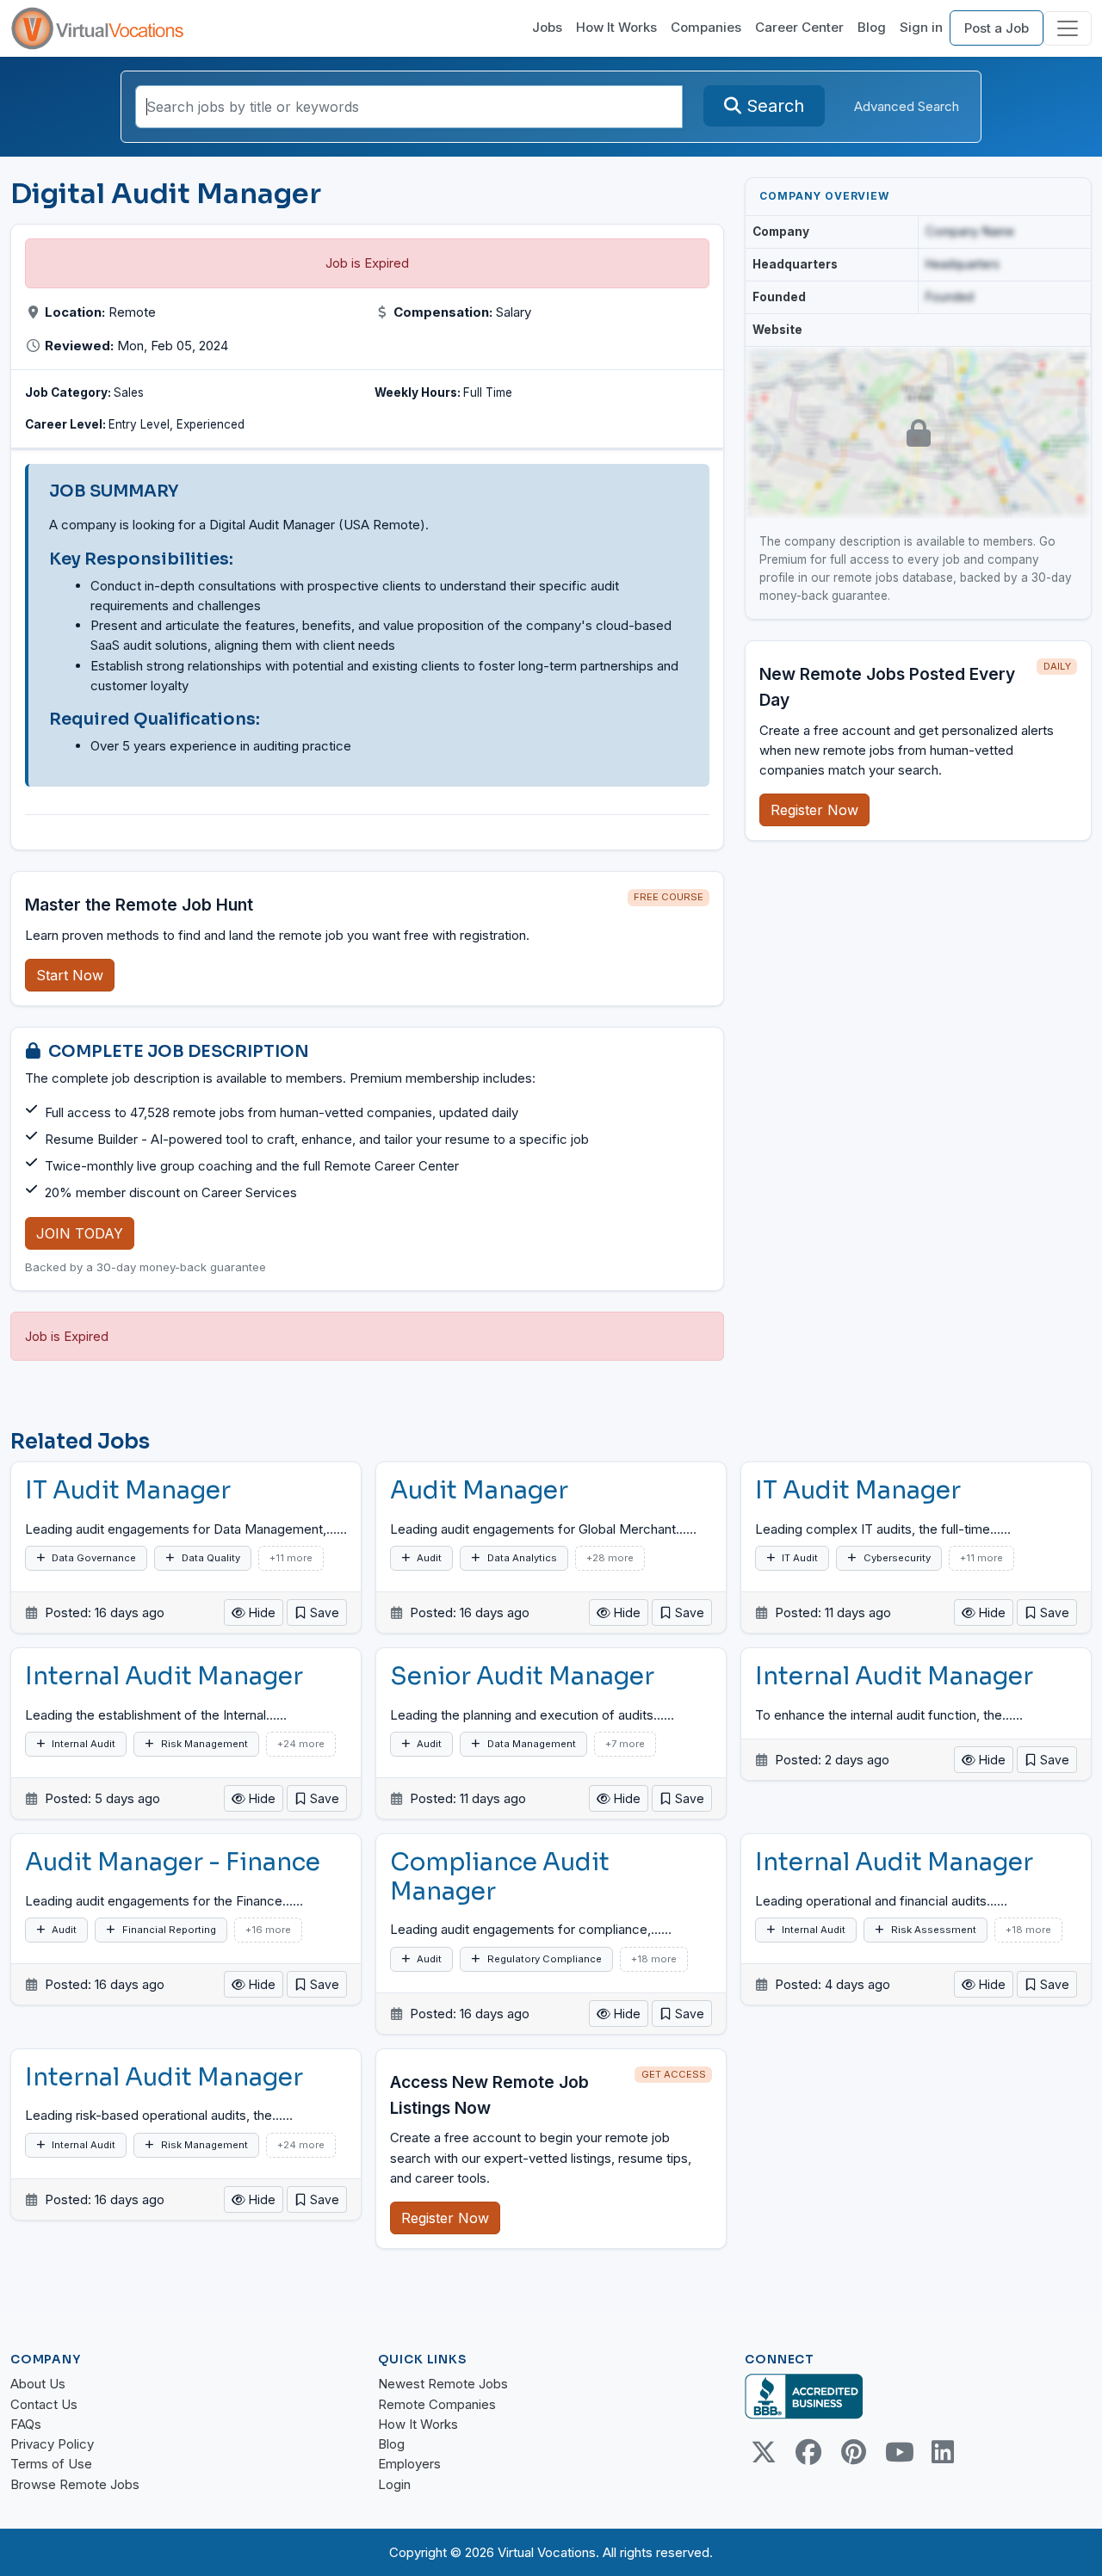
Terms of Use (51, 2464)
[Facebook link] (808, 2452)
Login (394, 2484)
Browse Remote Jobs (75, 2484)
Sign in (921, 27)
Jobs (547, 27)
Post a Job (997, 28)
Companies (706, 27)
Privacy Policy (52, 2444)
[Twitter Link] (764, 2452)
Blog (872, 27)
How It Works (616, 27)
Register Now (814, 810)
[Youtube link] (898, 2452)
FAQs (26, 2424)
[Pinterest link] (853, 2452)
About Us (38, 2384)
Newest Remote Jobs (443, 2384)
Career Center (799, 27)
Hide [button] (260, 1612)
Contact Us (44, 2404)
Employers (409, 2464)
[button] (317, 1612)
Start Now (70, 975)
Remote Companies (437, 2404)
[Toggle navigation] (1068, 28)
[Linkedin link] (943, 2452)
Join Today (80, 1233)
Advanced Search (907, 106)
